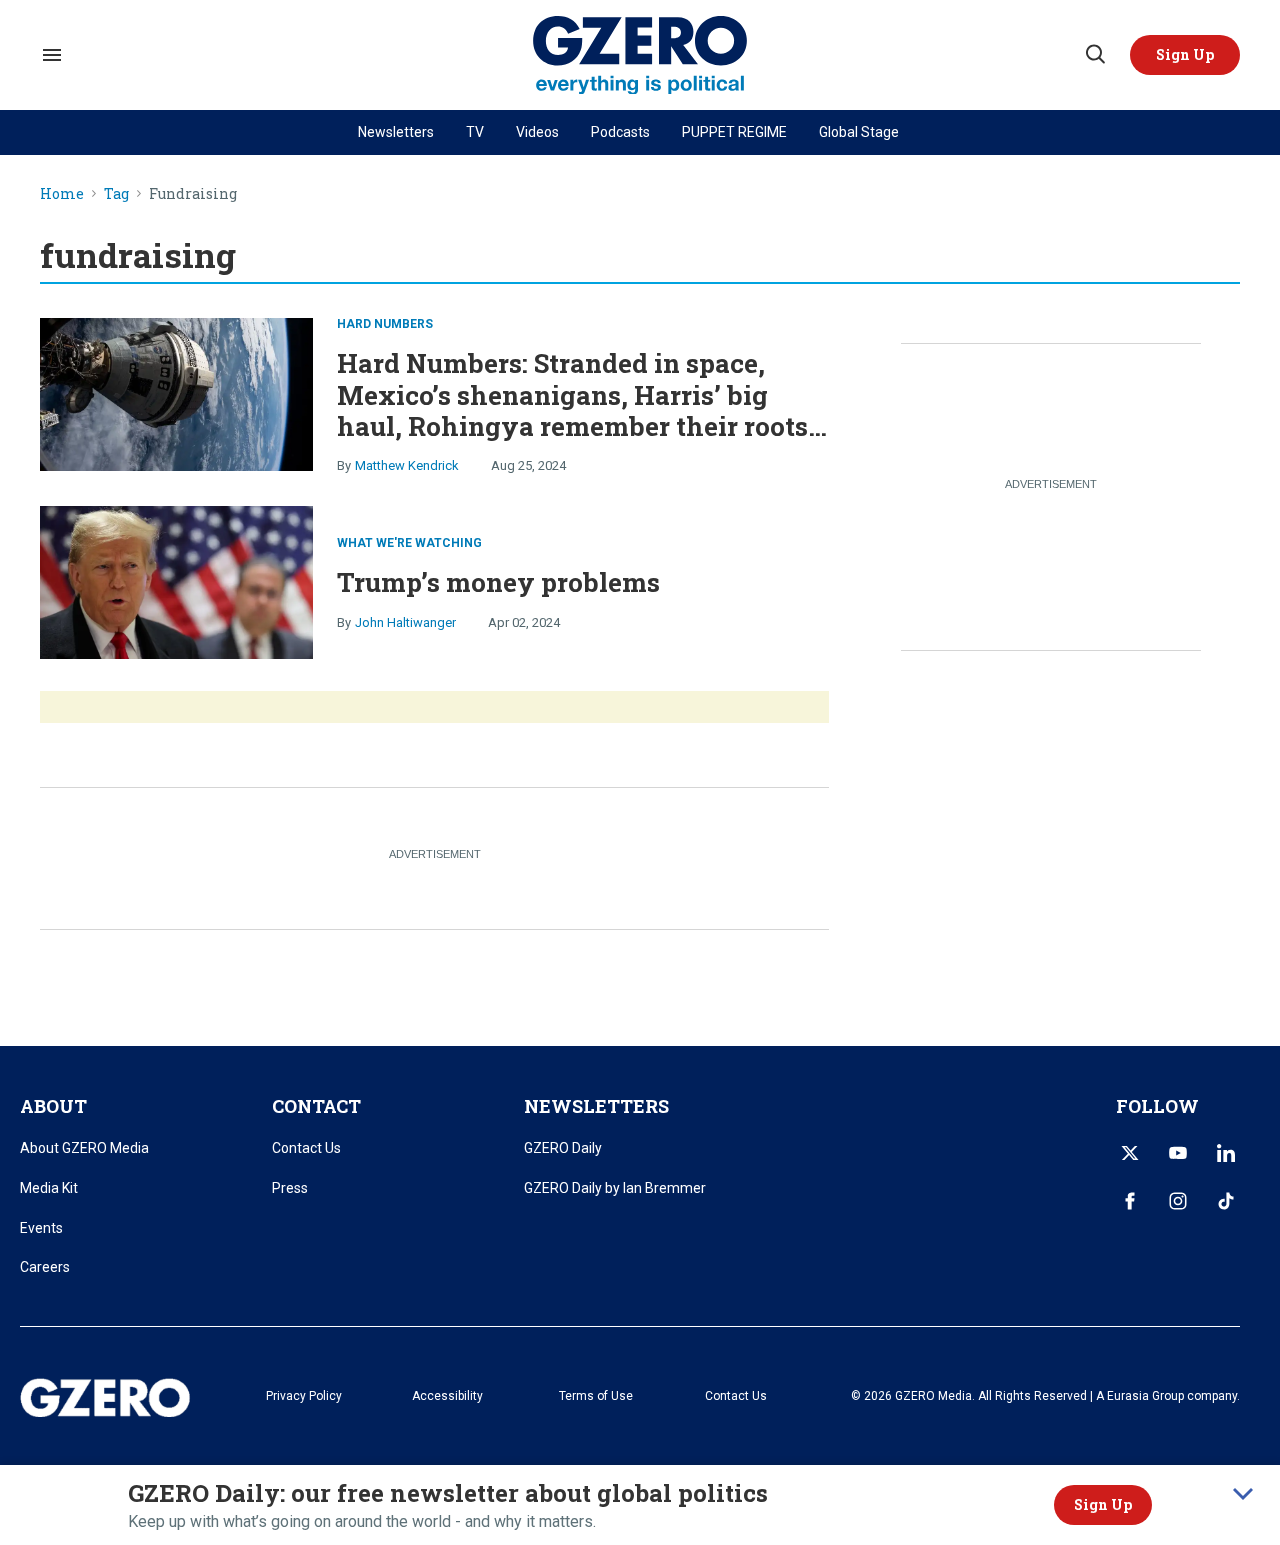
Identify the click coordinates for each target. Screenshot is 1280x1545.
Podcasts (620, 132)
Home (62, 194)
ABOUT (53, 1106)
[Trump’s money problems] (176, 580)
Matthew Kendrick (407, 465)
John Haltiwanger (405, 622)
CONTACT (316, 1106)
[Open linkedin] (1226, 1153)
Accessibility (447, 1396)
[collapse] (1243, 1494)
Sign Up (1103, 1504)
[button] (1185, 55)
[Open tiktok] (1226, 1201)
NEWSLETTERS (596, 1106)
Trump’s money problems (498, 582)
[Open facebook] (1130, 1201)
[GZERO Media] (640, 55)
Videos (537, 132)
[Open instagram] (1178, 1201)
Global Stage (859, 132)
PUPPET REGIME (734, 132)
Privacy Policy (304, 1396)
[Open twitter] (1130, 1153)
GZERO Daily (563, 1148)
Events (41, 1228)
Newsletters (396, 132)
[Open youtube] (1178, 1153)
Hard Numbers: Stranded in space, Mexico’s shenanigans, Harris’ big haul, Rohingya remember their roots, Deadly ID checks (576, 410)
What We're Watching (409, 543)
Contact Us (306, 1148)
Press (290, 1188)
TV (475, 132)
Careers (45, 1267)
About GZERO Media (84, 1148)
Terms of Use (596, 1396)
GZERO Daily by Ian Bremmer (615, 1188)
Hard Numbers (385, 324)
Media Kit (49, 1188)
